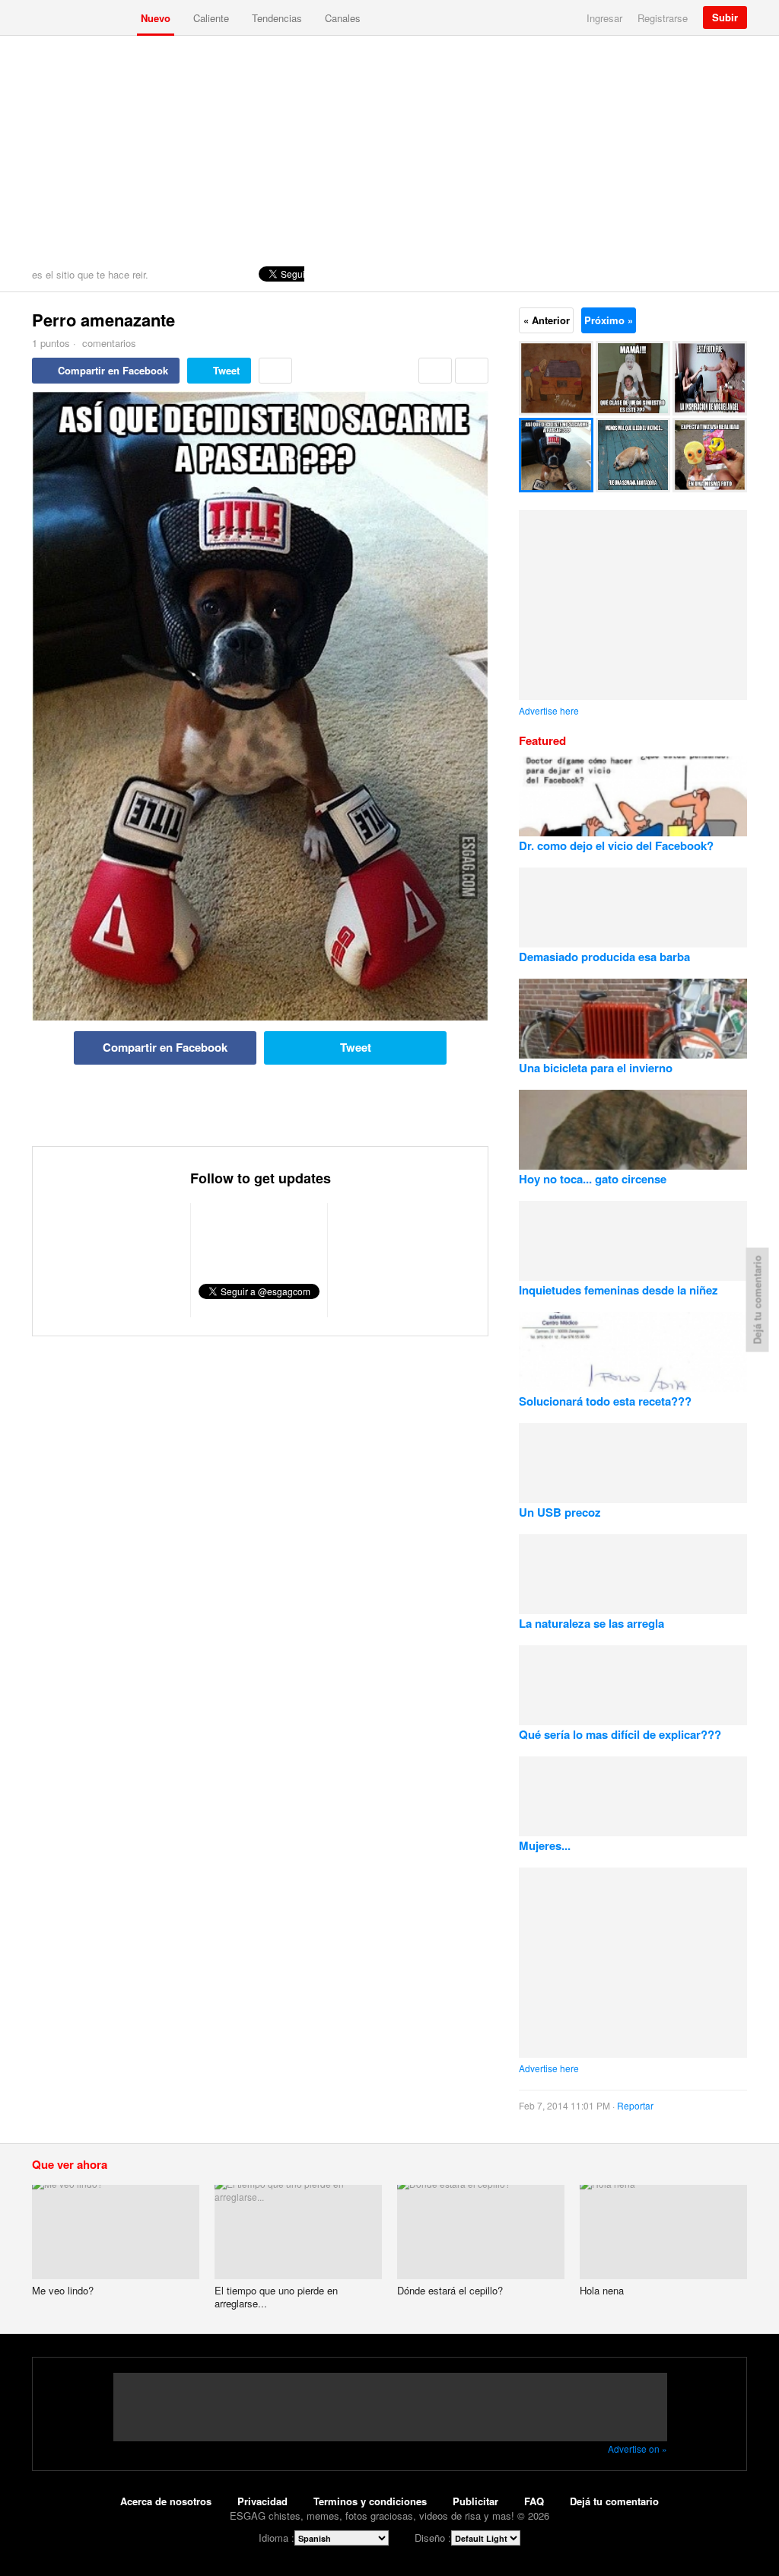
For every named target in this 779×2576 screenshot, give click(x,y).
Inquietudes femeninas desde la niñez (618, 1290)
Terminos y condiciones (370, 2501)
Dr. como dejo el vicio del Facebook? (616, 845)
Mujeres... (545, 1845)
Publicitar (475, 2501)
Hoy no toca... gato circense (593, 1179)
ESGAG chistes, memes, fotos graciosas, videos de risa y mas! (81, 18)
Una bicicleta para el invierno (596, 1068)
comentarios (108, 343)
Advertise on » (638, 2449)
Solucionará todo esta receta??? (605, 1401)
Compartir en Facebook (113, 370)
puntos (51, 343)
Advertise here (549, 710)
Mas (275, 371)
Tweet (226, 370)
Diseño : (433, 2538)
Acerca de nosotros (166, 2501)
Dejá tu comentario (614, 2501)
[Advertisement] (389, 150)
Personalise (732, 274)
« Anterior (547, 320)
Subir (725, 17)
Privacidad (262, 2501)
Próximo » (609, 320)
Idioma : (277, 2538)
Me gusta (435, 371)
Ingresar (604, 18)
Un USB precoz (560, 1512)
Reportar (635, 2105)
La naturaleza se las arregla (591, 1623)
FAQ (534, 2501)
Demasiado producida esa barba (604, 957)
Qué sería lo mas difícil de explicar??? (620, 1734)
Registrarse (663, 18)
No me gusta (472, 371)
